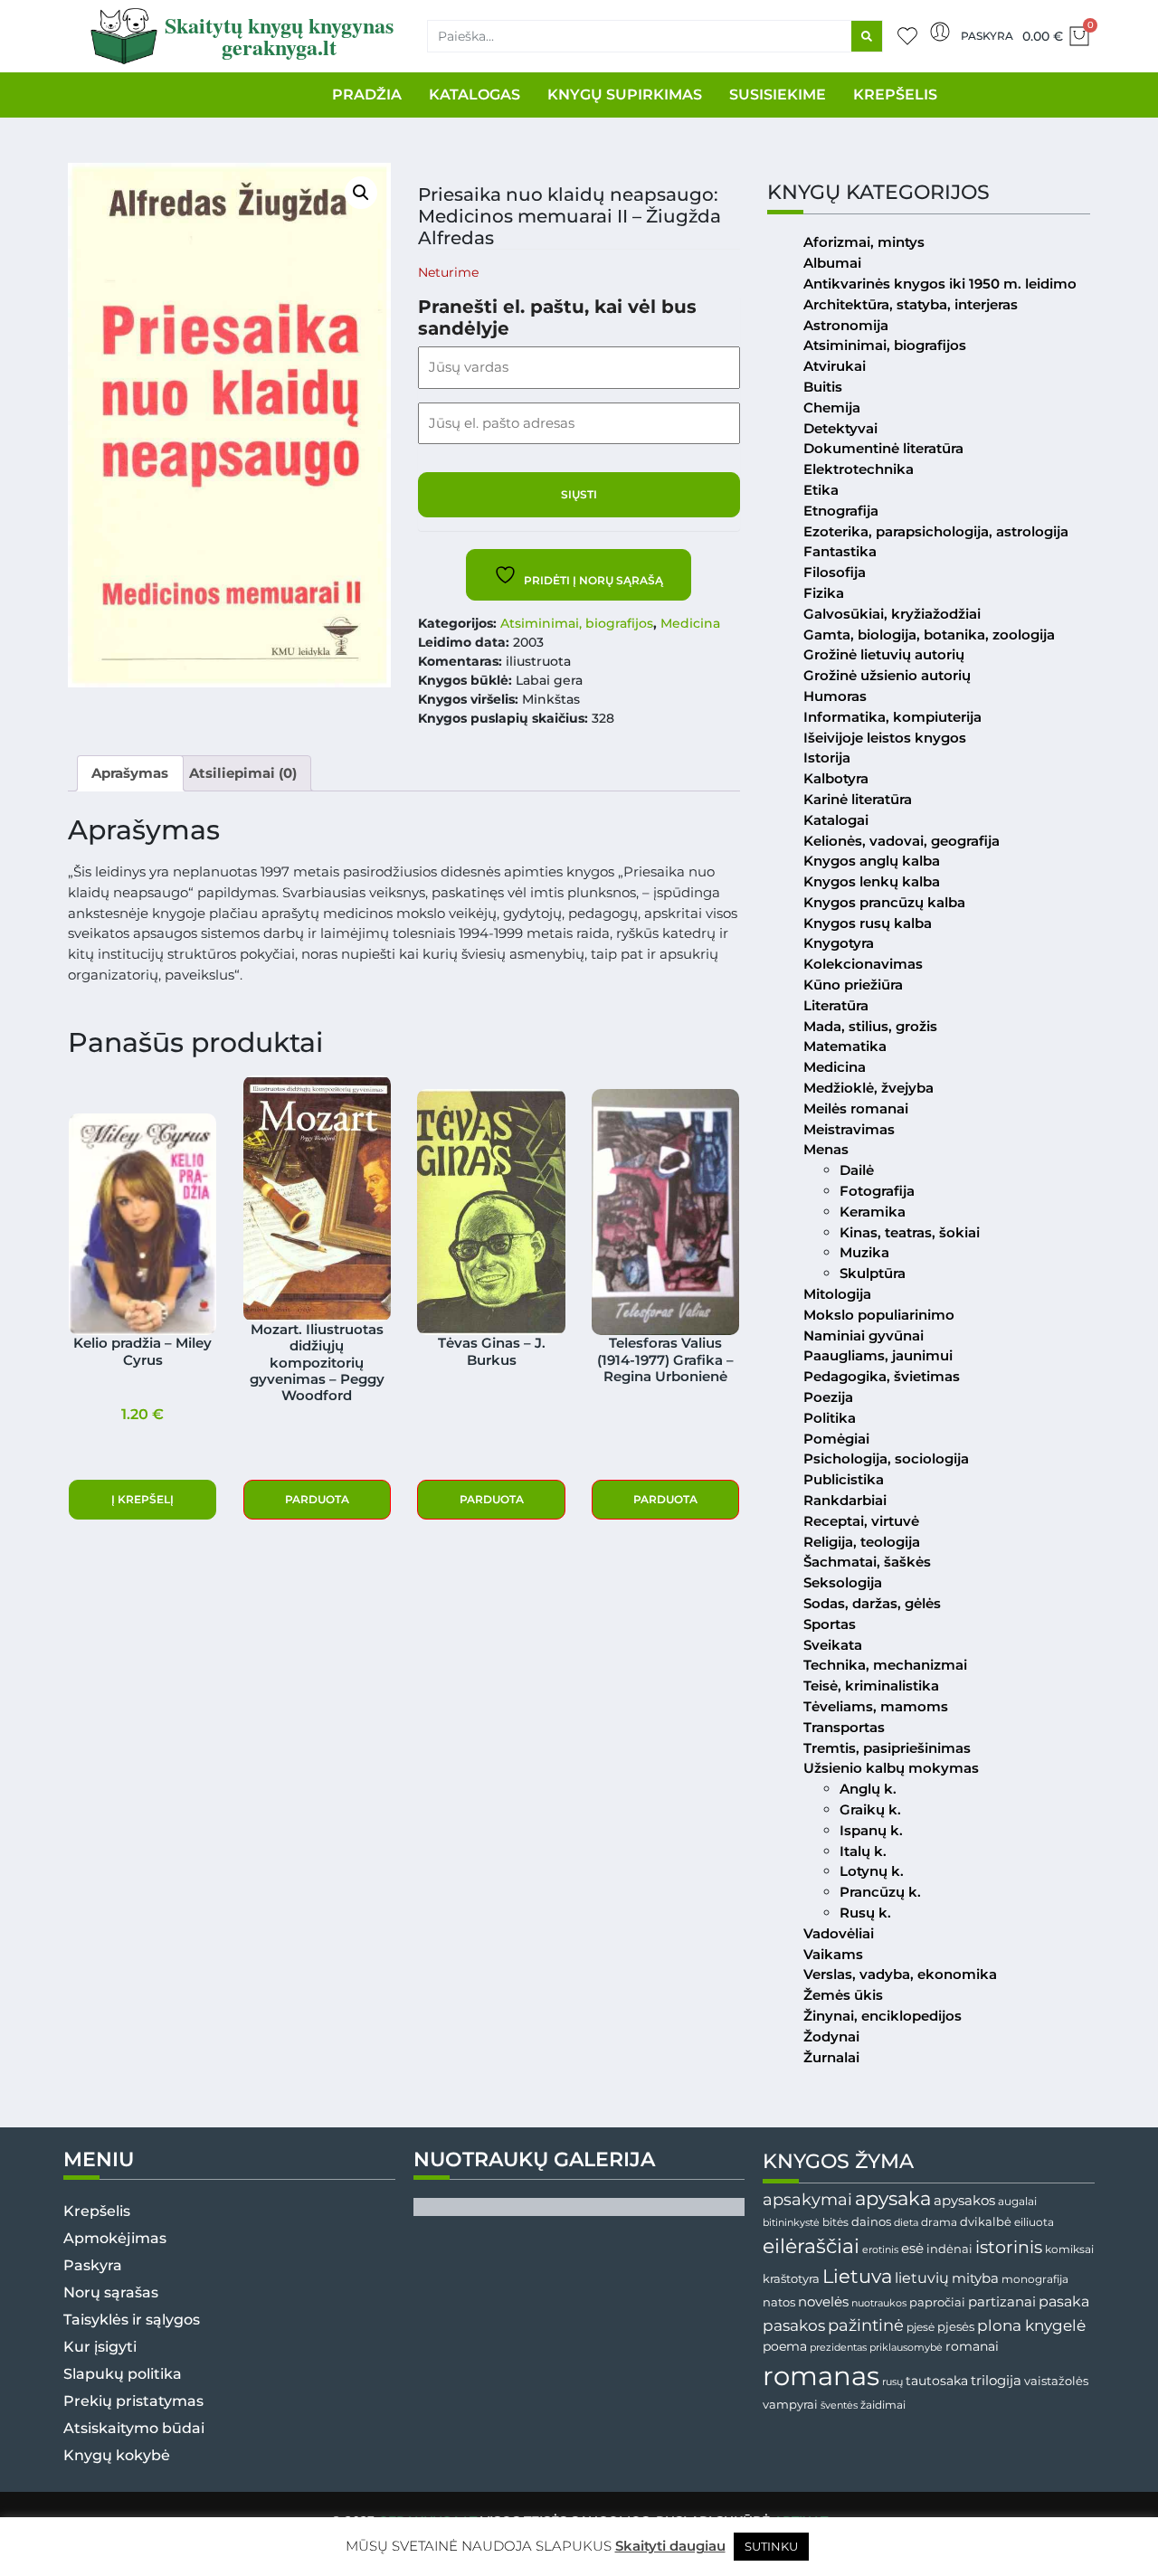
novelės (823, 2302)
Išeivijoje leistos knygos (885, 738)
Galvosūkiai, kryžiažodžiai (892, 614)
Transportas (844, 1727)
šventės (839, 2406)
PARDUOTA (317, 1499)
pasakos (794, 2325)
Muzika (864, 1252)
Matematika (845, 1046)
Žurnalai (831, 2057)
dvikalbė (986, 2221)
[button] (361, 193)
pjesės (956, 2327)
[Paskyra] (940, 32)
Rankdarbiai (845, 1500)
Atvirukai (835, 366)
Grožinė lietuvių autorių (884, 654)
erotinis (880, 2250)
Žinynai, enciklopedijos (883, 2016)
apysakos (964, 2200)
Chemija (832, 407)
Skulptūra (873, 1273)
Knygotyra (839, 943)
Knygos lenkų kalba (872, 881)
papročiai (937, 2302)
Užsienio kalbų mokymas (891, 1768)
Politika (830, 1418)
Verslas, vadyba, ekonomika (900, 1974)
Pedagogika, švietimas (882, 1376)
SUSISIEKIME (778, 95)
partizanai (1002, 2302)
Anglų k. (868, 1789)
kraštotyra (791, 2279)
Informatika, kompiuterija (892, 717)
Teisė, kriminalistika (871, 1686)
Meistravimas (849, 1129)
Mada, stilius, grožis (870, 1026)
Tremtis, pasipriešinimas (887, 1748)
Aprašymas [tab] (130, 773)
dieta (906, 2222)
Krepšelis (97, 2211)
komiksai (1069, 2249)
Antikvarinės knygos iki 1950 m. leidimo (940, 284)
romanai (972, 2346)
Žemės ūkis (843, 1995)
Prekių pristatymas (133, 2401)
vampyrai (790, 2404)
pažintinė (866, 2325)
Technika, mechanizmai (885, 1665)
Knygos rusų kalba (868, 923)
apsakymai (807, 2199)
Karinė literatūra (858, 799)
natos (779, 2302)
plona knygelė (1031, 2325)
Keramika (873, 1212)
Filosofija (835, 572)
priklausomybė (906, 2347)
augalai (1017, 2201)
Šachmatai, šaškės (867, 1562)
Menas (826, 1149)
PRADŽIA (367, 95)
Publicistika (844, 1479)
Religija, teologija (862, 1542)
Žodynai (831, 2036)
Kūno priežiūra (853, 985)
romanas (821, 2376)
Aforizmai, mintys (864, 242)
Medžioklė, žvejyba (868, 1088)
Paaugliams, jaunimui (878, 1355)
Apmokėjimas (115, 2238)
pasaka (1064, 2301)
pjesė (921, 2327)
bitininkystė (791, 2223)
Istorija (827, 758)
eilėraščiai (811, 2246)
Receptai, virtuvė (861, 1521)
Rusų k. (865, 1913)
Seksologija (843, 1582)
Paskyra (987, 36)
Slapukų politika (123, 2374)
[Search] (867, 36)
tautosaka (937, 2381)
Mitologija (837, 1294)
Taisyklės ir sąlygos (132, 2320)
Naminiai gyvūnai (864, 1335)
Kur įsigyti (100, 2347)
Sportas (830, 1624)
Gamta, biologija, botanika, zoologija (929, 635)
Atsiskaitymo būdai (134, 2428)
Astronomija (846, 325)
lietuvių (922, 2278)
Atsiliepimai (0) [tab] (243, 773)
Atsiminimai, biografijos (577, 623)
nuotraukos (879, 2303)
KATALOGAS (475, 95)
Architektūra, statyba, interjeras (911, 304)
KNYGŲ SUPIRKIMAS (625, 95)
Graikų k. (870, 1809)
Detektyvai (840, 428)
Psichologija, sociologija (886, 1458)
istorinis (1009, 2247)
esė (912, 2248)
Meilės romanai (856, 1108)
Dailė (857, 1170)
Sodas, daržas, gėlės (872, 1603)
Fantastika (840, 551)
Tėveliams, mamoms (876, 1706)
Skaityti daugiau (670, 2546)
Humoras (835, 696)
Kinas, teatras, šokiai (910, 1232)
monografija (1035, 2279)
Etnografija (841, 511)
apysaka (893, 2198)
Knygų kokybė (117, 2455)
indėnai (949, 2249)
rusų (892, 2382)
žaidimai (883, 2405)
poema (785, 2346)
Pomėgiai (836, 1439)
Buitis (823, 387)
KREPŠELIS (895, 95)
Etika (821, 490)
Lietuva (857, 2276)
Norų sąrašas (111, 2292)
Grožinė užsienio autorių (887, 675)
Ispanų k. (871, 1830)
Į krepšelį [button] (142, 1499)
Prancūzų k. (880, 1892)
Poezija (828, 1397)
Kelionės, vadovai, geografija (902, 841)
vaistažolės (1056, 2381)
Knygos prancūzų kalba (884, 902)
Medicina (690, 623)
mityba (975, 2278)
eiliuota (1034, 2222)
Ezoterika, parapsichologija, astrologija (936, 531)
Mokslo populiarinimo (879, 1315)
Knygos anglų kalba (872, 861)
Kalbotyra (836, 778)
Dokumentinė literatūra (883, 448)
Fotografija (877, 1191)
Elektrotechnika (859, 469)
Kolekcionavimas (863, 964)
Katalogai (836, 820)
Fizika (824, 593)
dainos (871, 2222)
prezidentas (838, 2347)
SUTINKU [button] (771, 2546)
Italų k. (863, 1851)
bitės (835, 2222)
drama (939, 2222)
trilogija (996, 2381)
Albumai (832, 263)
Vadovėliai (839, 1933)
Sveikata (833, 1645)
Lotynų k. (872, 1871)
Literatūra (836, 1005)
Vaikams (833, 1954)
